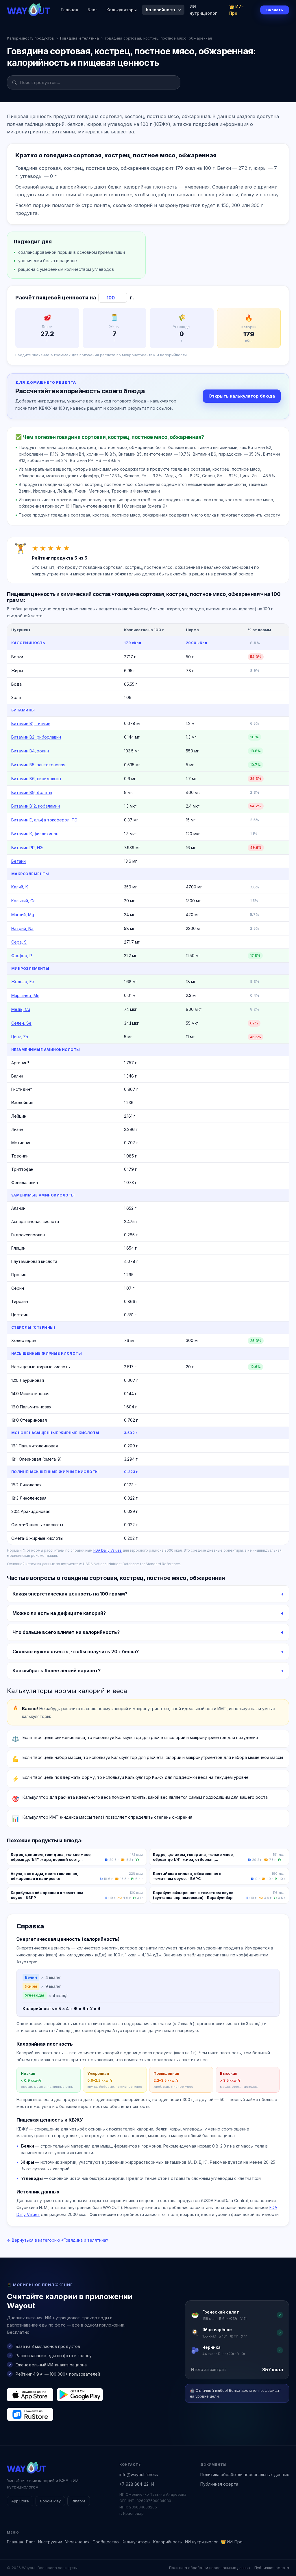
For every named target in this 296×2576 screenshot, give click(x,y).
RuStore (79, 2501)
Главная (70, 10)
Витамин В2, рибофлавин (36, 737)
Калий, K (20, 887)
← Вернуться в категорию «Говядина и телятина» (58, 2240)
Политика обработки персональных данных (245, 2475)
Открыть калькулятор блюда (242, 396)
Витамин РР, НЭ (27, 848)
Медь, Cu (21, 1009)
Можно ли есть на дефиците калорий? (59, 1613)
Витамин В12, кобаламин (36, 806)
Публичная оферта (219, 2484)
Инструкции (50, 2542)
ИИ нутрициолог (203, 10)
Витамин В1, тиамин (31, 723)
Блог (92, 10)
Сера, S (19, 942)
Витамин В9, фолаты (32, 792)
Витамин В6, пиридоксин (36, 779)
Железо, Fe (23, 982)
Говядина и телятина (79, 38)
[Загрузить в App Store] (30, 2395)
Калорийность (161, 10)
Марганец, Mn (25, 995)
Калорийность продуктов (30, 38)
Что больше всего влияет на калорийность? (66, 1632)
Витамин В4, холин (30, 751)
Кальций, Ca (23, 901)
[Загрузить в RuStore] (30, 2414)
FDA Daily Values (108, 1550)
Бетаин (18, 861)
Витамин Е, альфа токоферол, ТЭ (44, 820)
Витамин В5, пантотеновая (38, 765)
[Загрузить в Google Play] (80, 2395)
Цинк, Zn (20, 1037)
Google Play (50, 2501)
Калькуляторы (122, 10)
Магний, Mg (23, 915)
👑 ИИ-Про (236, 10)
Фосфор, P (22, 956)
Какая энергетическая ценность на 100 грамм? (70, 1594)
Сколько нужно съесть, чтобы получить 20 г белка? (76, 1652)
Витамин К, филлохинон (35, 834)
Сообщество (106, 2542)
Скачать (275, 10)
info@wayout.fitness (139, 2475)
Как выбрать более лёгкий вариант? (57, 1671)
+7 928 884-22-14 (137, 2484)
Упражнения (77, 2542)
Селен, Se (21, 1023)
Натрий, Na (22, 928)
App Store (20, 2501)
